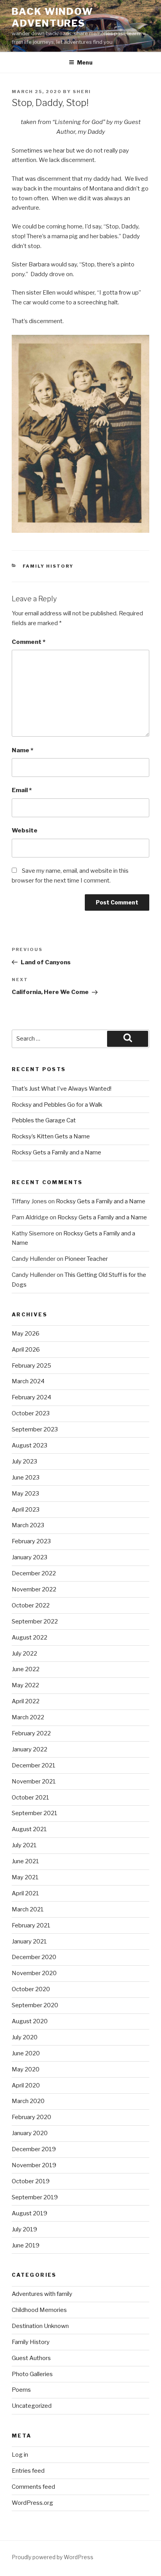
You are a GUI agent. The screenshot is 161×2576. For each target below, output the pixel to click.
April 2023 (26, 1510)
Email (22, 790)
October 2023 (31, 1413)
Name (22, 750)
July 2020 (25, 2037)
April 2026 (26, 1350)
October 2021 (30, 1798)
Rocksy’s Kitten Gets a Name (51, 1136)
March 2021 (28, 1909)
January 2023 (30, 1557)
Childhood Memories (39, 2310)
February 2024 (31, 1397)
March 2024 (28, 1381)
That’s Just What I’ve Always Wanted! (62, 1089)
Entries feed (28, 2471)
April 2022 (26, 1701)
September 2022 (35, 1621)
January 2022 (30, 1749)
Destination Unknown (40, 2326)
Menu (85, 62)
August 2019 (30, 2213)
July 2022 (24, 1654)
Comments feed (33, 2487)
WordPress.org (32, 2503)
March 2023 (28, 1525)
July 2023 (24, 1461)
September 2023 (35, 1429)
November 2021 (34, 1781)
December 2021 (34, 1765)
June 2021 (25, 1861)
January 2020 (30, 2133)
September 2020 (35, 2005)
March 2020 (28, 2101)
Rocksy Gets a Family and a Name (56, 1152)
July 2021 (24, 1845)
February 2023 (31, 1541)
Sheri (82, 92)
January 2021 (29, 1941)
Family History (48, 566)
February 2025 (31, 1366)
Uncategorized (32, 2406)
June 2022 (26, 1669)
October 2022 (31, 1605)
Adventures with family (42, 2294)
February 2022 (31, 1733)
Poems (21, 2390)
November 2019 (34, 2165)
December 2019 (34, 2149)
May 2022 (25, 1685)
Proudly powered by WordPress (53, 2557)
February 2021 (31, 1925)
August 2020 (30, 2021)
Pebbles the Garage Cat (44, 1120)
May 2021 (25, 1877)
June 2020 (26, 2053)
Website (25, 831)
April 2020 (26, 2085)
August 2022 (30, 1638)
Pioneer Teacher (86, 1259)
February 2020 (31, 2117)
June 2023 (26, 1478)
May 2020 (26, 2069)
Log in (20, 2455)
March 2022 (28, 1717)
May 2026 (26, 1334)
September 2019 (35, 2197)
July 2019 (24, 2229)
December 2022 (34, 1573)
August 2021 (29, 1829)
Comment (29, 642)
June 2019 (26, 2245)
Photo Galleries (32, 2374)
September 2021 (35, 1813)
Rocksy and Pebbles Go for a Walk (57, 1105)
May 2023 (25, 1494)
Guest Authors (31, 2358)
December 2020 (34, 1957)
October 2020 (31, 1989)
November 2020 (34, 1973)
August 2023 (30, 1445)
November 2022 (34, 1589)
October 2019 (31, 2181)
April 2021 (25, 1893)
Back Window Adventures (52, 17)
